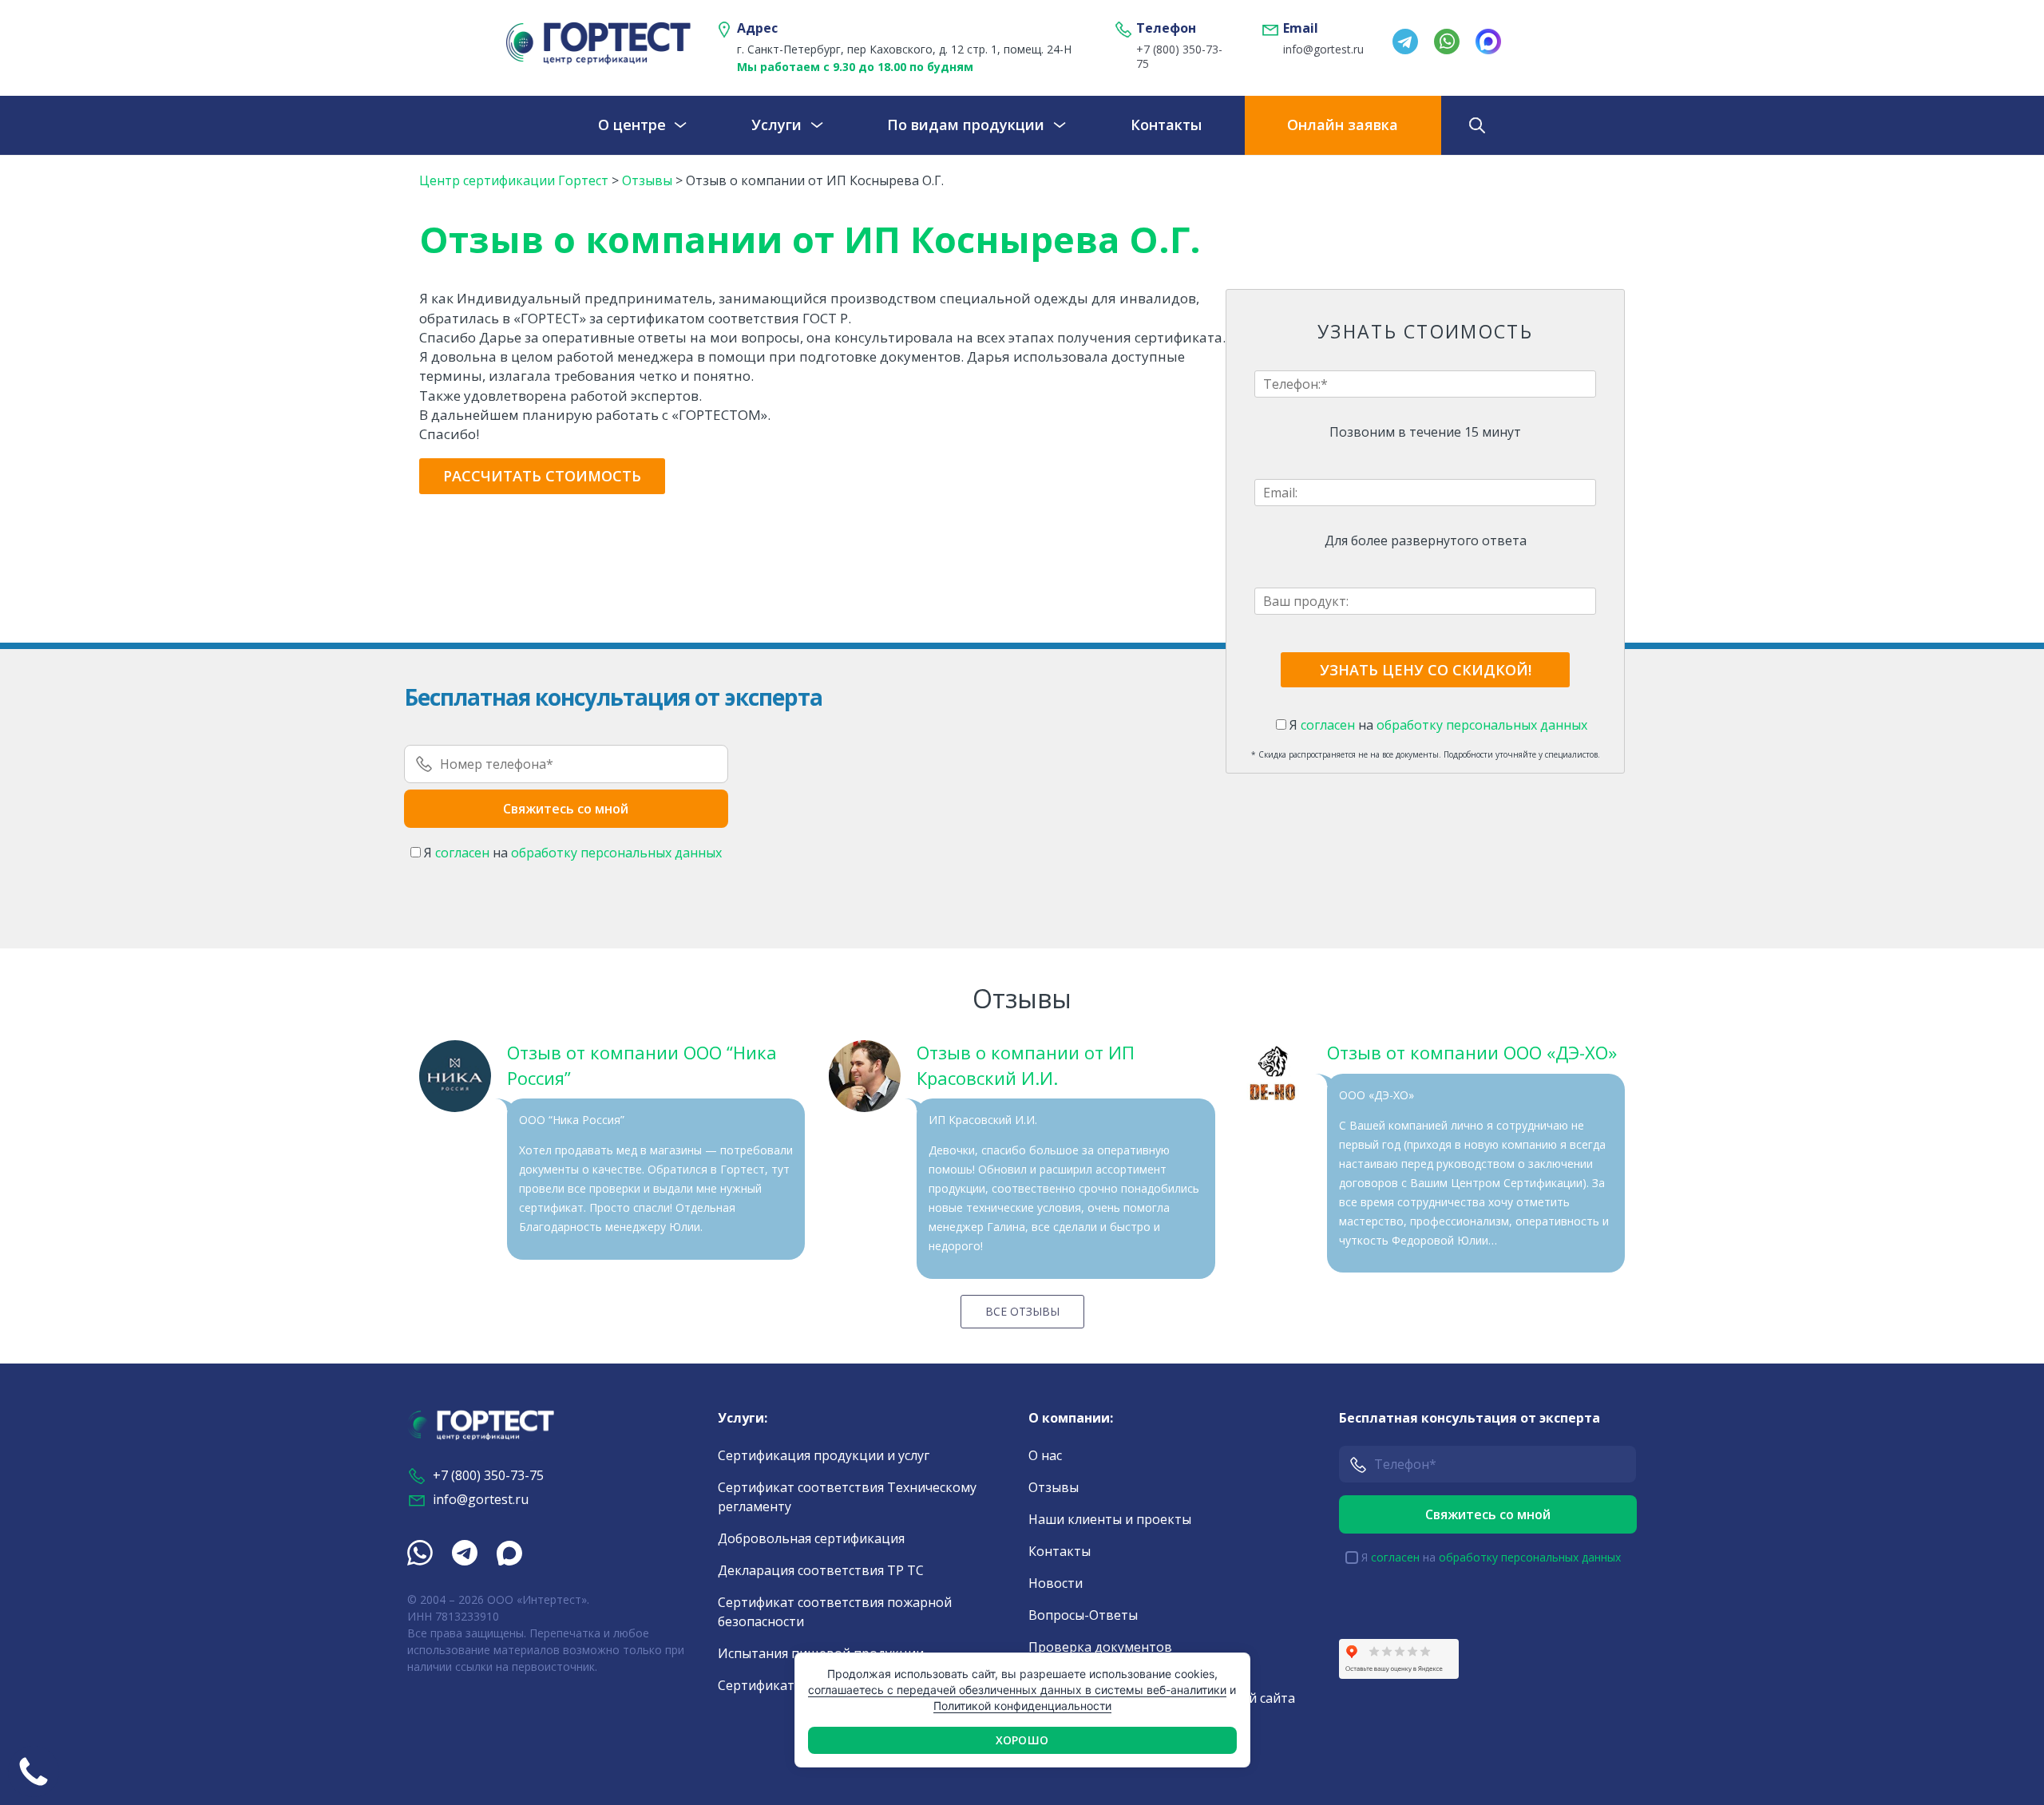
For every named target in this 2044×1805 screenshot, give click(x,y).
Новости (1056, 1583)
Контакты (1166, 125)
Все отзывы (1022, 1311)
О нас (1045, 1455)
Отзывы (1054, 1487)
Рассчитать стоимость (542, 476)
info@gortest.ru (1323, 49)
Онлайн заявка (1343, 125)
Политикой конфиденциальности (1022, 1706)
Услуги (776, 125)
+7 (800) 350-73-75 (1179, 57)
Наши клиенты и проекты (1110, 1519)
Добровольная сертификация (811, 1538)
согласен (1328, 725)
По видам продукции (966, 125)
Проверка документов (1100, 1647)
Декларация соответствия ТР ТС (821, 1570)
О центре (632, 125)
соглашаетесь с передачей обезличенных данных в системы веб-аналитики (1017, 1690)
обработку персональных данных (1482, 725)
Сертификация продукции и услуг (824, 1455)
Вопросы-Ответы (1083, 1615)
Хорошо (1022, 1740)
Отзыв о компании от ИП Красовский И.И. (1026, 1065)
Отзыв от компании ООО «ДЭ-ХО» (1472, 1052)
